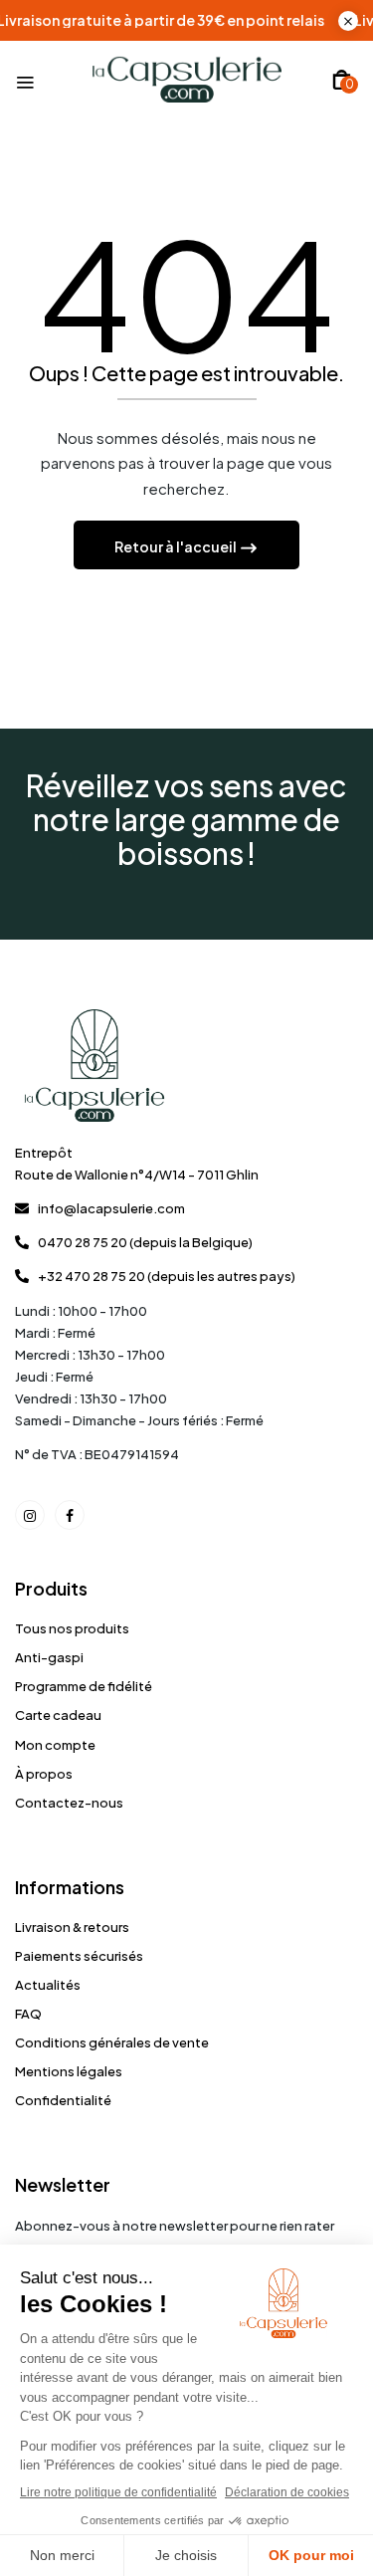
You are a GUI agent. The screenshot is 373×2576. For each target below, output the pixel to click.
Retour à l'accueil (177, 546)
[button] (342, 80)
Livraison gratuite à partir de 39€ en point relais (185, 20)
